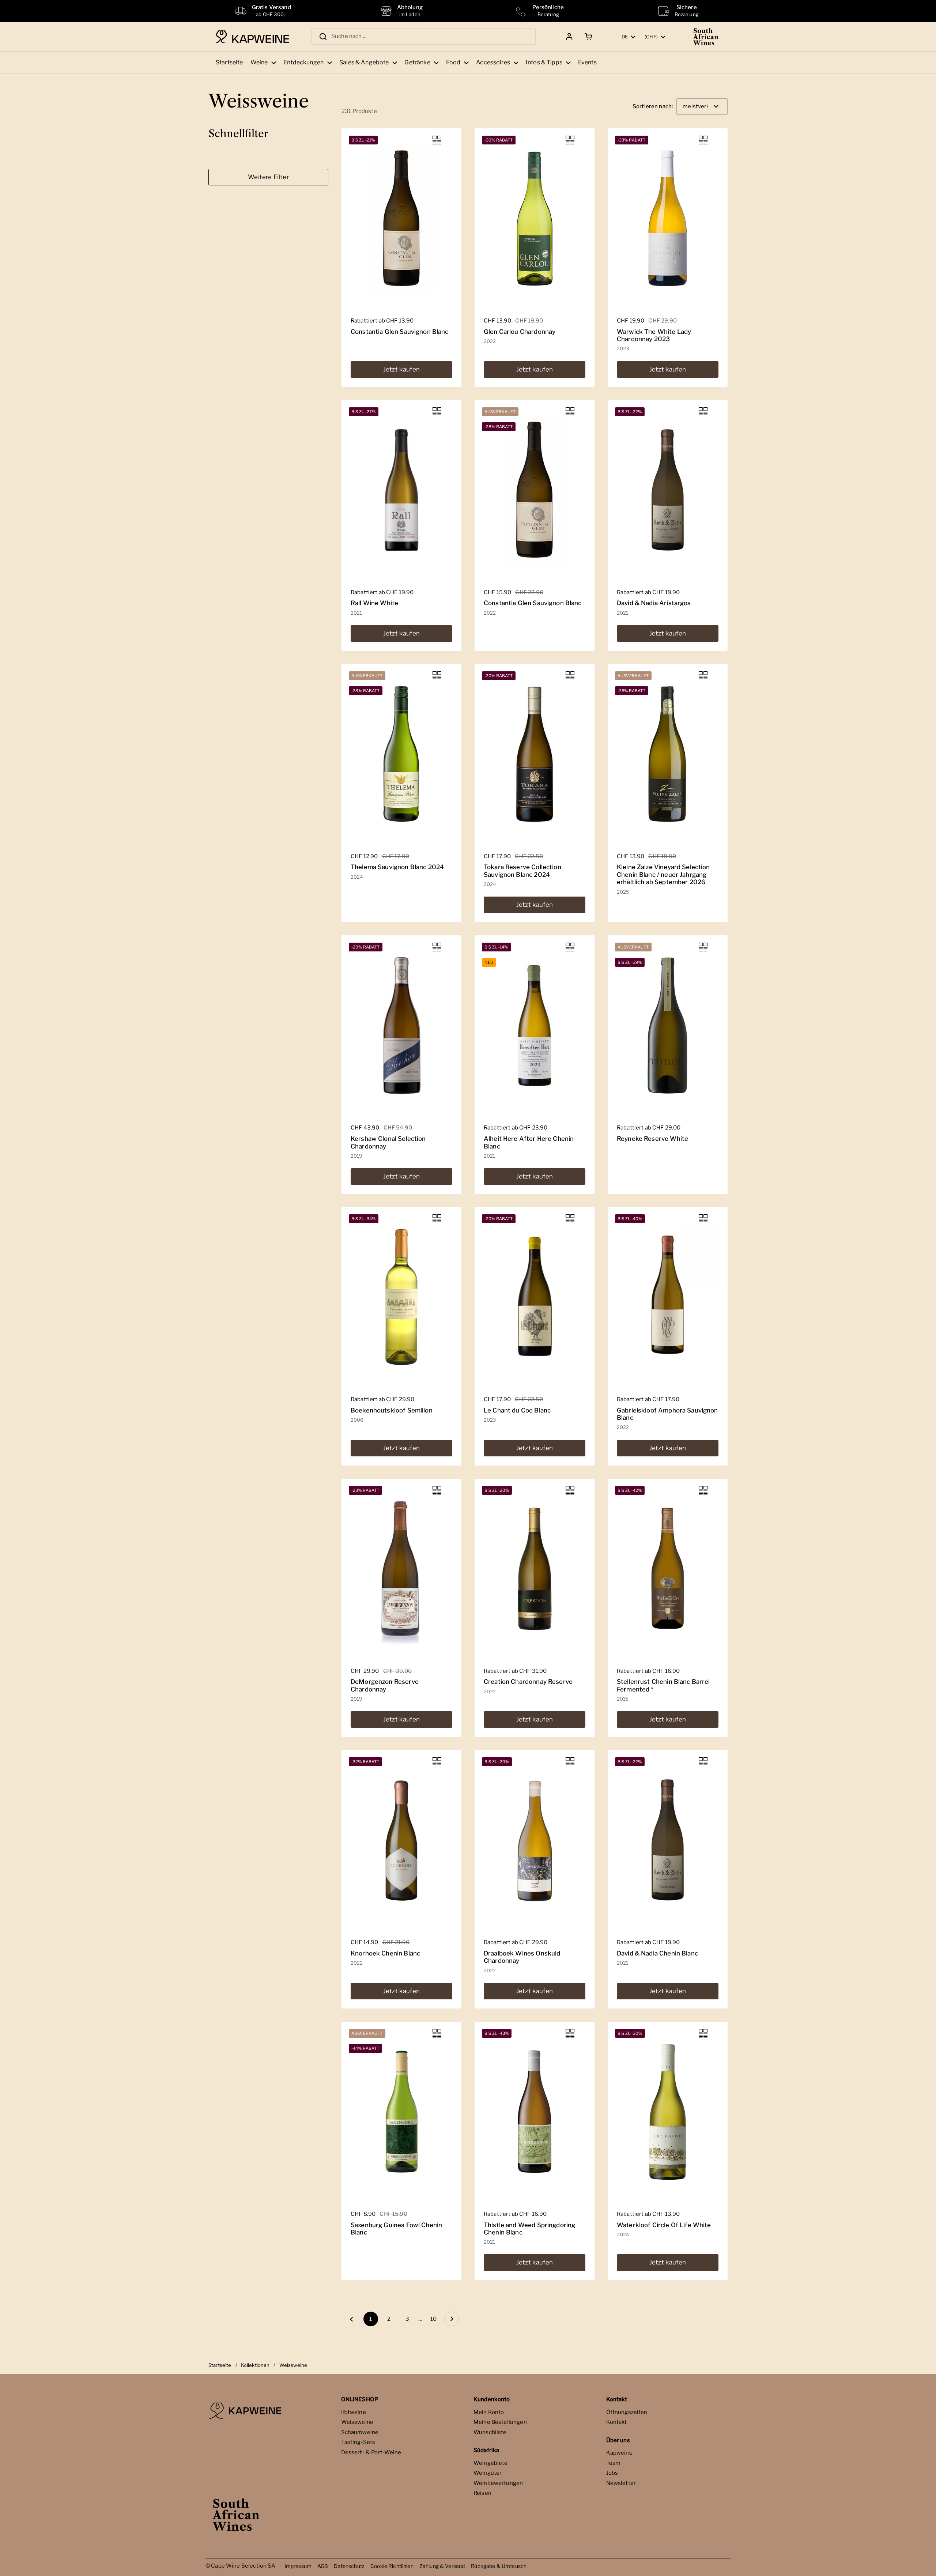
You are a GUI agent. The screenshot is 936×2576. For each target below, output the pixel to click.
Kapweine (619, 2453)
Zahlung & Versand (442, 2566)
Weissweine (357, 2422)
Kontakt (617, 2422)
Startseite (220, 2365)
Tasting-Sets (358, 2442)
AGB (323, 2566)
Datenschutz (349, 2566)
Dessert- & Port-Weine (371, 2452)
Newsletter (621, 2483)
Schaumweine (360, 2432)
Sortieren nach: (653, 107)
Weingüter (488, 2473)
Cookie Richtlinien (392, 2566)
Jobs (612, 2473)
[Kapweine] (252, 37)
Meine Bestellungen (500, 2422)
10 (435, 2319)
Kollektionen (255, 2365)
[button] (587, 37)
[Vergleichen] (437, 140)
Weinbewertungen (498, 2483)
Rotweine (354, 2412)
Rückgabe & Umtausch (499, 2566)
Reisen (482, 2493)
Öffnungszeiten (627, 2412)
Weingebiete (491, 2463)
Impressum (298, 2566)
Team (614, 2463)
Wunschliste (490, 2432)
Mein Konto (489, 2412)
